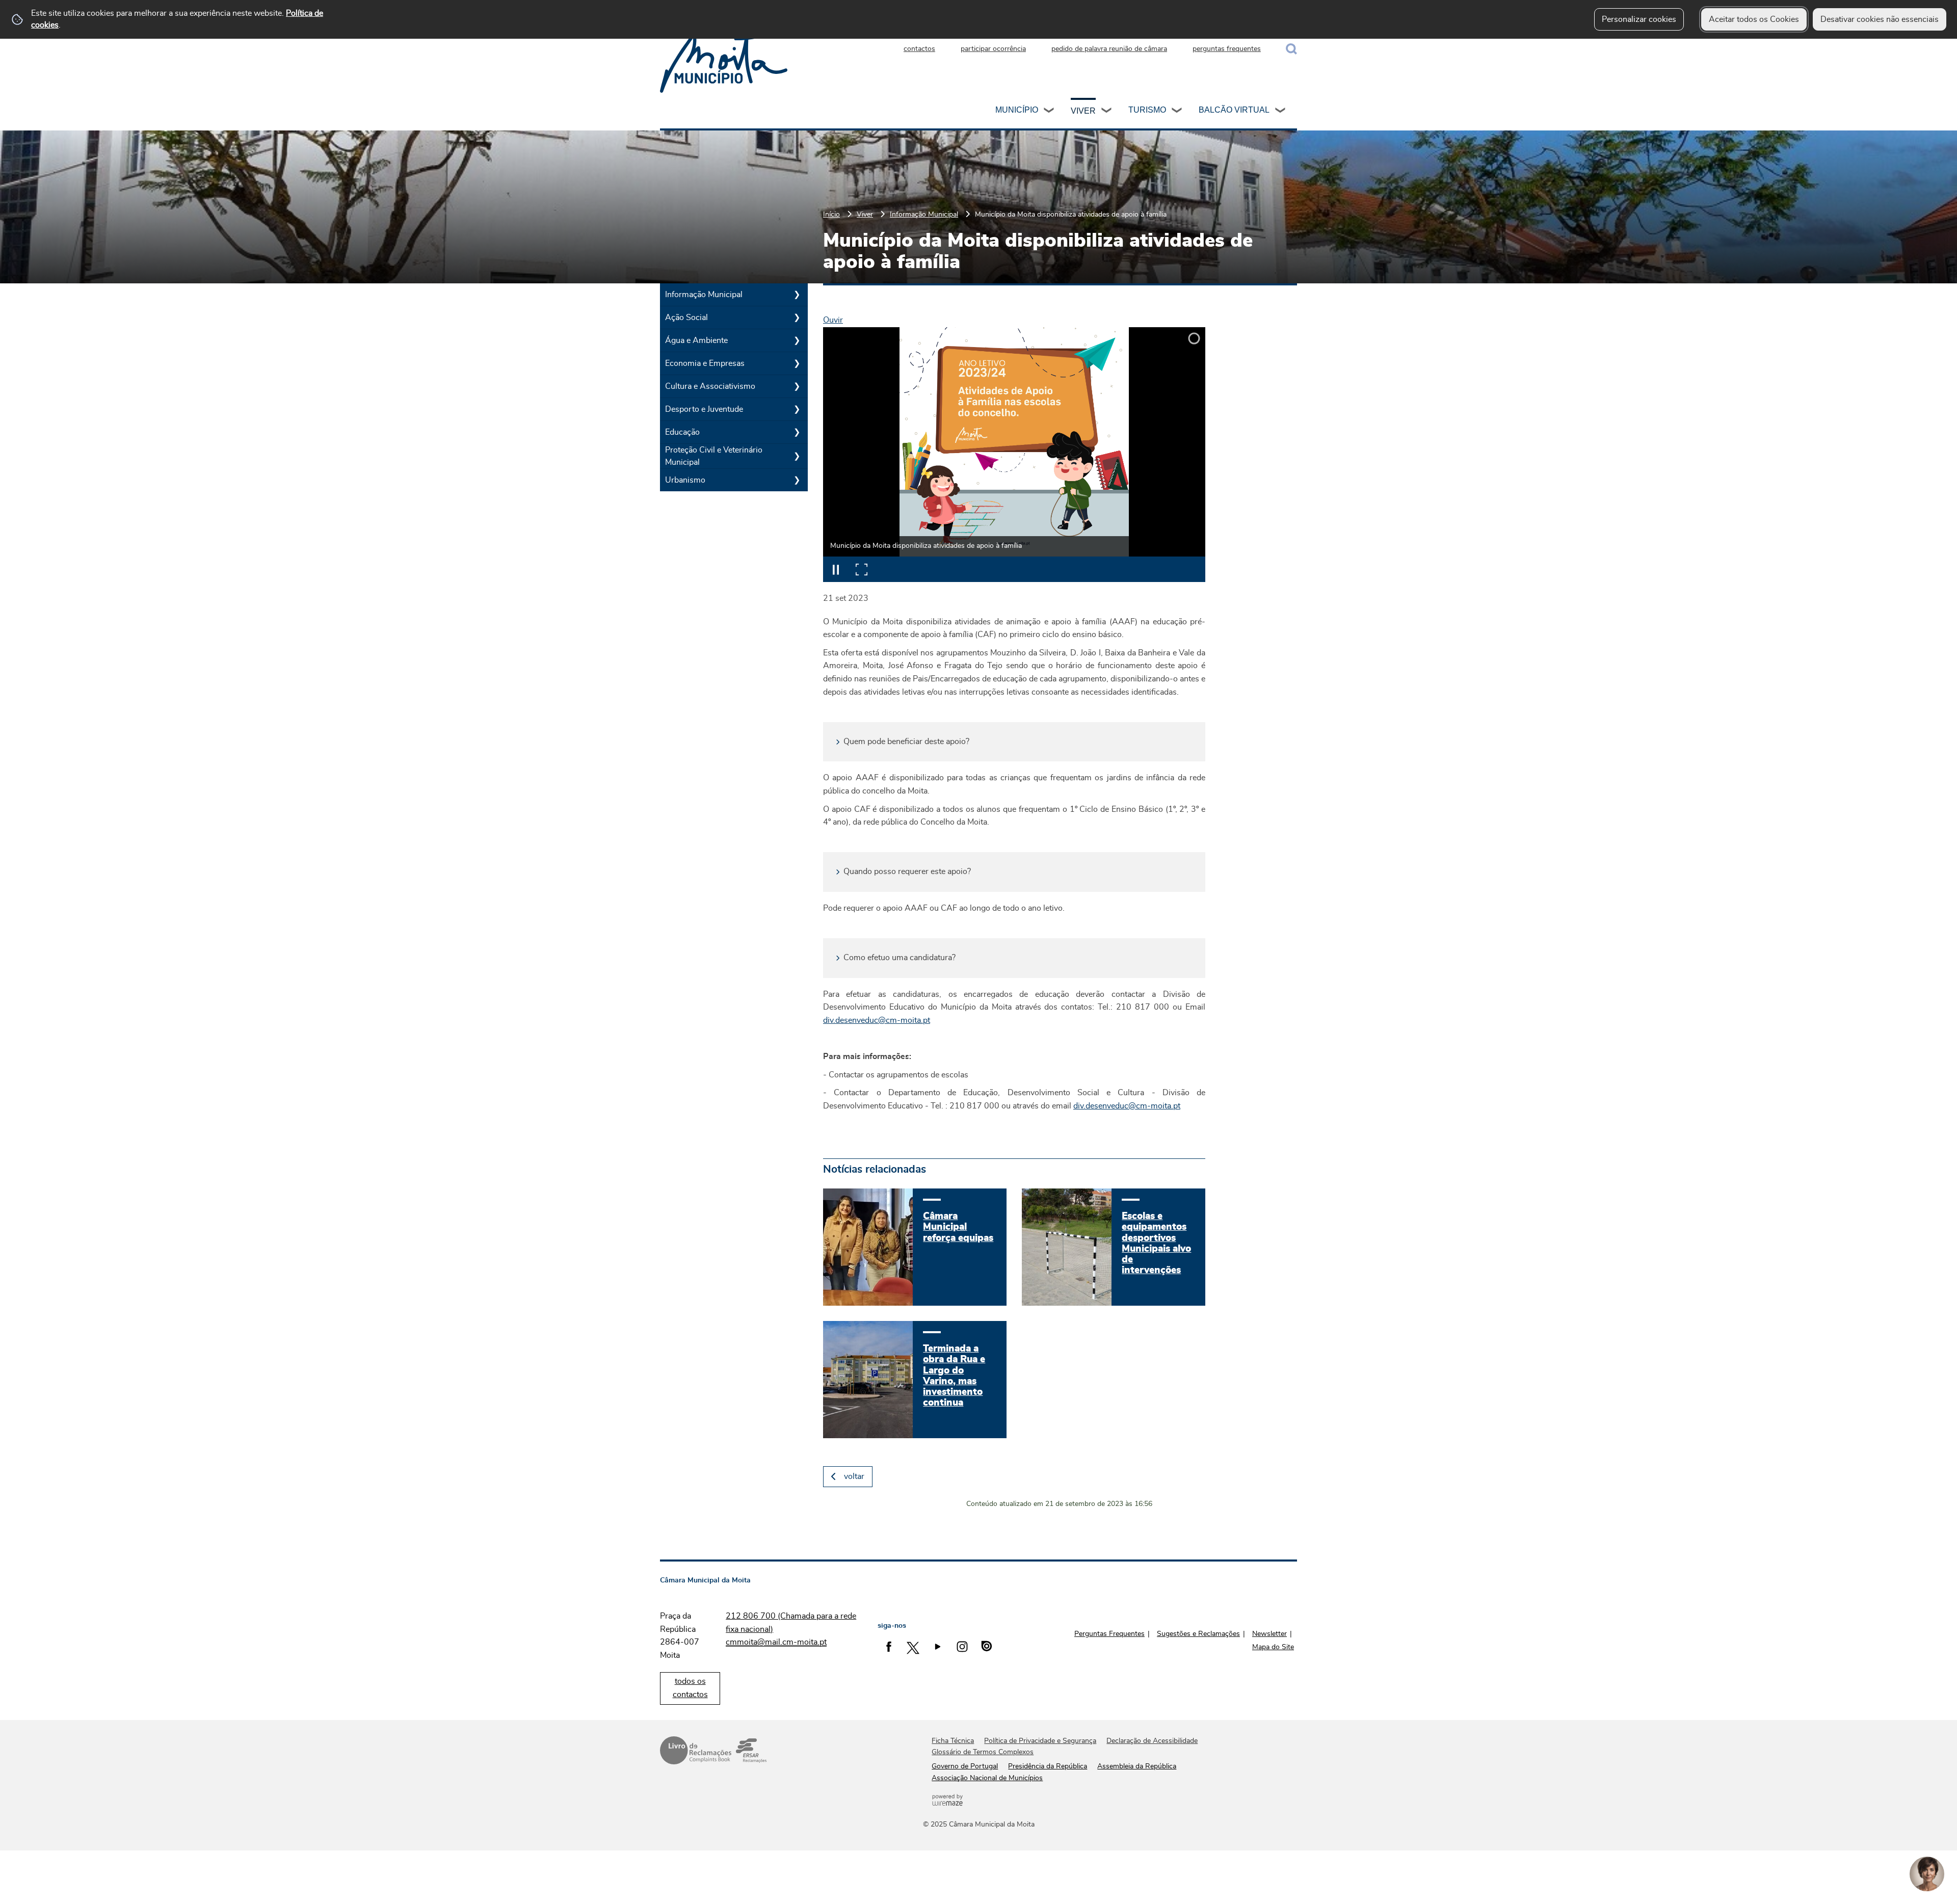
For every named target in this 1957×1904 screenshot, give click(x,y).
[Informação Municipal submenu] (797, 295)
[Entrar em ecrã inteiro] (861, 569)
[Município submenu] (1049, 112)
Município (1017, 110)
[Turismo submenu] (1177, 112)
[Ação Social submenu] (797, 318)
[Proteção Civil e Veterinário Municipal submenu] (797, 456)
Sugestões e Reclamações (1198, 1634)
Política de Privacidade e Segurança (1040, 1741)
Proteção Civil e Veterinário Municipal (714, 456)
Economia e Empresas (705, 363)
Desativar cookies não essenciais (1880, 19)
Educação (682, 432)
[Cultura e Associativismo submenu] (797, 386)
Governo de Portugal (965, 1766)
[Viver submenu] (1107, 112)
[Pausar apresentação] (836, 569)
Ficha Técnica (953, 1741)
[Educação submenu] (797, 432)
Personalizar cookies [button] (1639, 19)
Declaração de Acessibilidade (1152, 1741)
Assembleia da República (1137, 1766)
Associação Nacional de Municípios (987, 1778)
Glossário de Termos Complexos (983, 1752)
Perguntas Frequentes (1109, 1634)
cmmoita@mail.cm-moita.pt (776, 1642)
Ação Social (686, 318)
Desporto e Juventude (704, 409)
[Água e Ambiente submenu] (797, 340)
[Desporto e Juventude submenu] (797, 409)
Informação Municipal (924, 214)
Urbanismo (685, 480)
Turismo (1147, 110)
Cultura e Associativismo (710, 386)
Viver (1083, 111)
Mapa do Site (1273, 1647)
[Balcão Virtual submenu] (1281, 112)
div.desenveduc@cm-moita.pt (877, 1020)
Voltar (854, 1476)
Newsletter (1270, 1634)
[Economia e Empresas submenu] (797, 363)
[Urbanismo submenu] (797, 480)
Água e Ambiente (696, 340)
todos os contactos (690, 1688)
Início (831, 214)
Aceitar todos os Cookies (1754, 19)
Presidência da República (1048, 1766)
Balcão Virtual (1234, 110)
